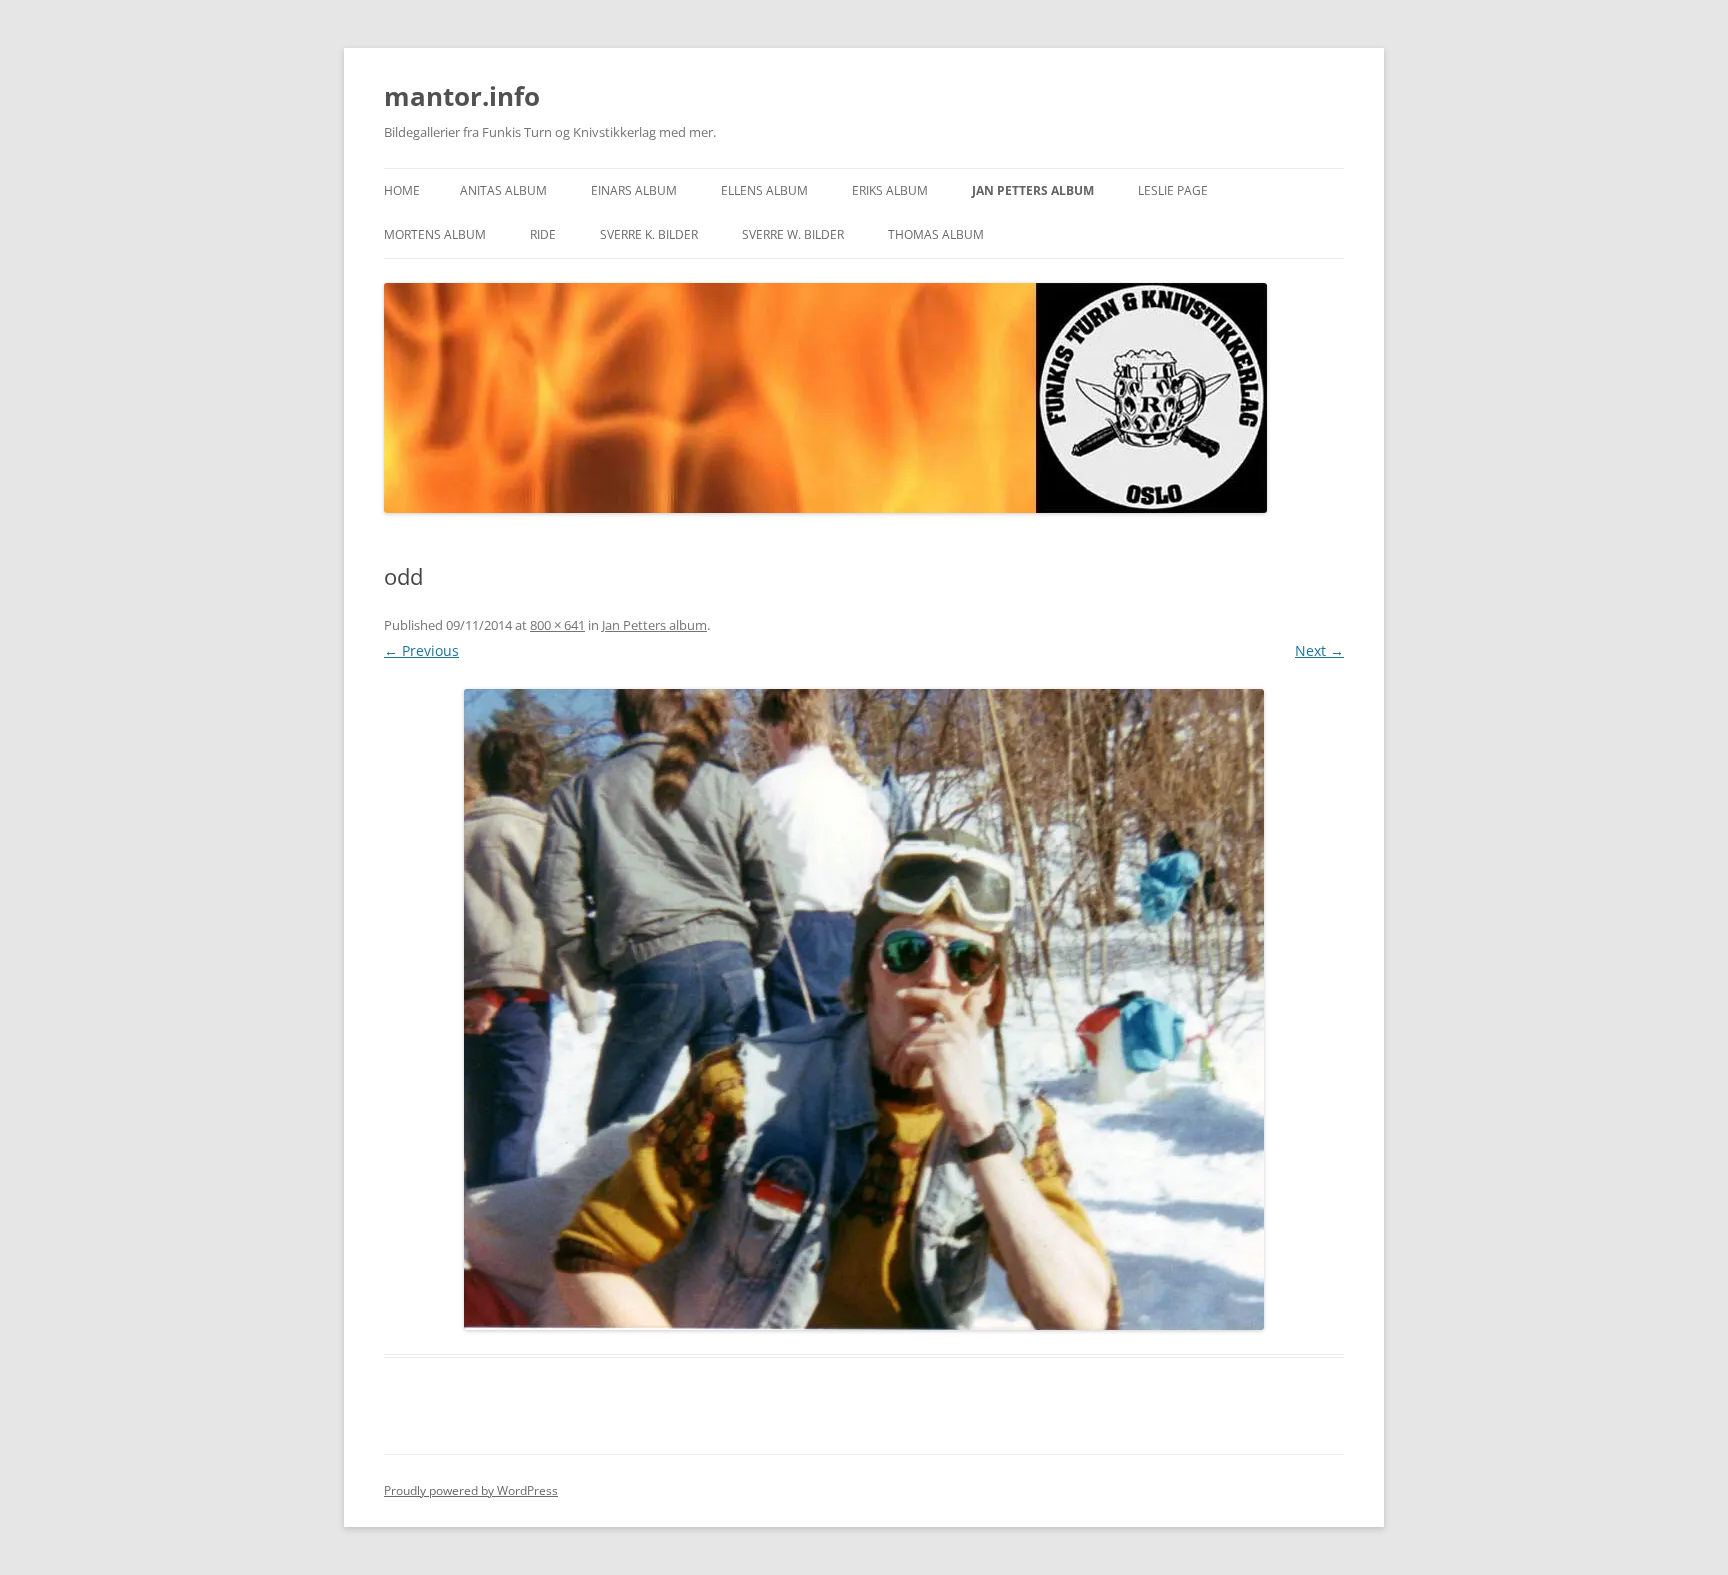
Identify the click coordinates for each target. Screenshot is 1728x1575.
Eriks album (890, 190)
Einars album (634, 190)
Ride (543, 234)
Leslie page (1173, 190)
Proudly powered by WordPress (471, 1490)
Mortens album (435, 234)
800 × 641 (557, 625)
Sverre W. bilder (793, 234)
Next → (1319, 650)
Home (402, 190)
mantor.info (462, 96)
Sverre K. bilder (649, 234)
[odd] (864, 1009)
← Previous (421, 650)
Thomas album (936, 234)
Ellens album (764, 190)
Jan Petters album (1033, 190)
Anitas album (503, 190)
